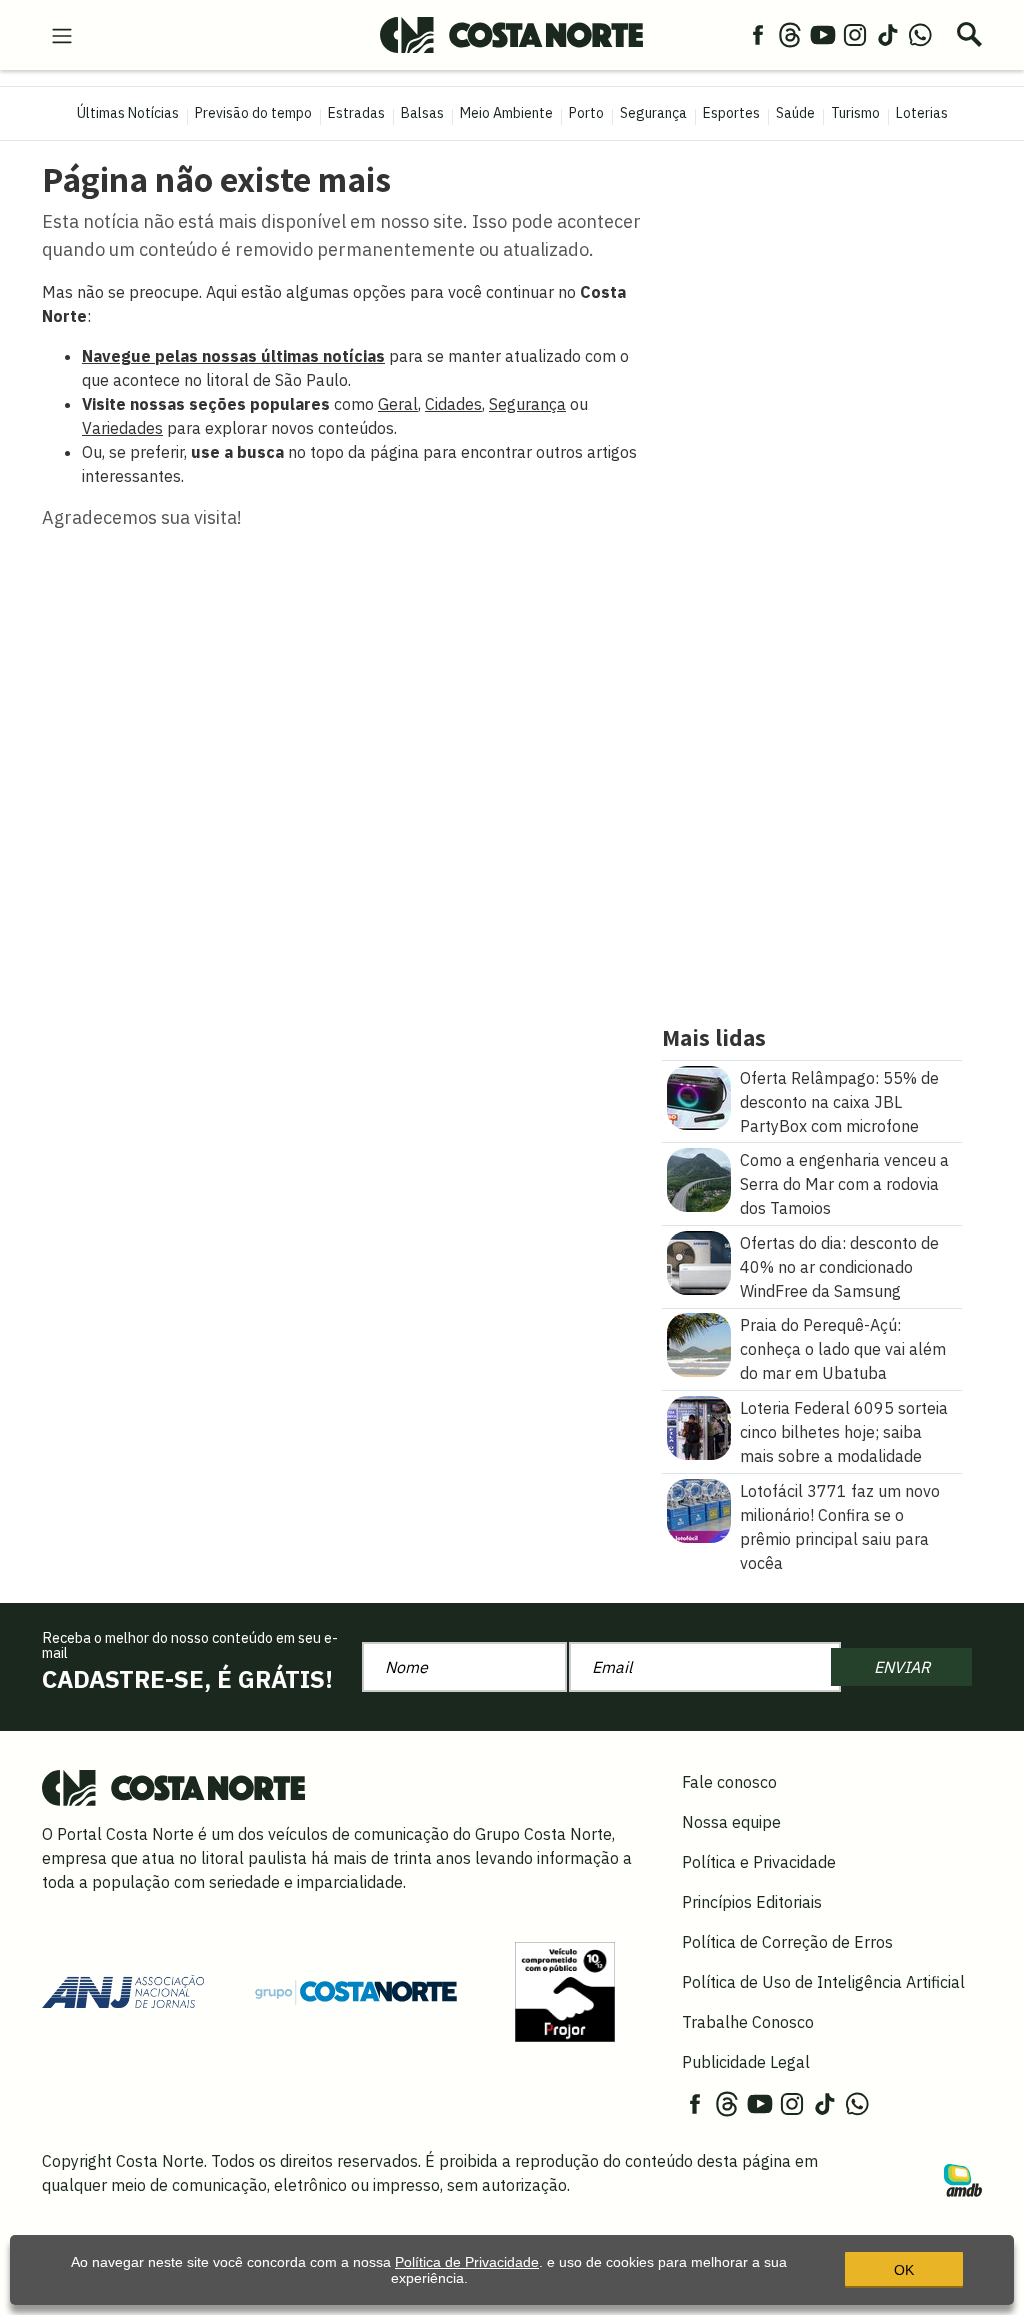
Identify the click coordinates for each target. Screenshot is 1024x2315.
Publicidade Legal (746, 2062)
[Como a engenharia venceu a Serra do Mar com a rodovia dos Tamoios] (699, 1178)
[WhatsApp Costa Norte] (920, 34)
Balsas (422, 113)
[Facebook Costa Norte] (758, 34)
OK (904, 2270)
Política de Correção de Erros (787, 1942)
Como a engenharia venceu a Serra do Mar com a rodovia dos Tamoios (844, 1184)
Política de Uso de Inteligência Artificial (823, 1982)
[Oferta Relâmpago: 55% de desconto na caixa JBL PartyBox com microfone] (699, 1096)
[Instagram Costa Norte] (855, 34)
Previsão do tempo (253, 113)
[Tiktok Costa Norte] (888, 34)
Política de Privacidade (467, 2262)
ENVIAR (902, 1667)
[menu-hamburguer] (62, 34)
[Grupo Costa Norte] (356, 1991)
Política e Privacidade (759, 1862)
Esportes (731, 113)
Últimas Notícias (128, 113)
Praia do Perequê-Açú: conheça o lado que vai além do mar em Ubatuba (843, 1349)
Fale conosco (729, 1782)
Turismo (855, 113)
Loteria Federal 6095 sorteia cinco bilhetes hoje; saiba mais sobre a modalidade (844, 1432)
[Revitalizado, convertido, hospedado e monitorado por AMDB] (963, 2178)
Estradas (356, 113)
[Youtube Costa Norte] (823, 34)
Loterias (922, 113)
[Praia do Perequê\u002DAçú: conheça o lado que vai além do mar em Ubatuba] (699, 1344)
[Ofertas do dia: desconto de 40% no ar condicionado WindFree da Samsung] (699, 1261)
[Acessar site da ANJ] (123, 1990)
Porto (586, 113)
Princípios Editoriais (752, 1902)
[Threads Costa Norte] (790, 34)
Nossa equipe (731, 1822)
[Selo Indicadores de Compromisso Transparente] (565, 1990)
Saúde (795, 113)
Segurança (653, 113)
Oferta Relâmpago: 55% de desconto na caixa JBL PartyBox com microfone (839, 1102)
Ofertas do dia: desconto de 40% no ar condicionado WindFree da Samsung (839, 1267)
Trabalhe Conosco (748, 2022)
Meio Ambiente (506, 113)
